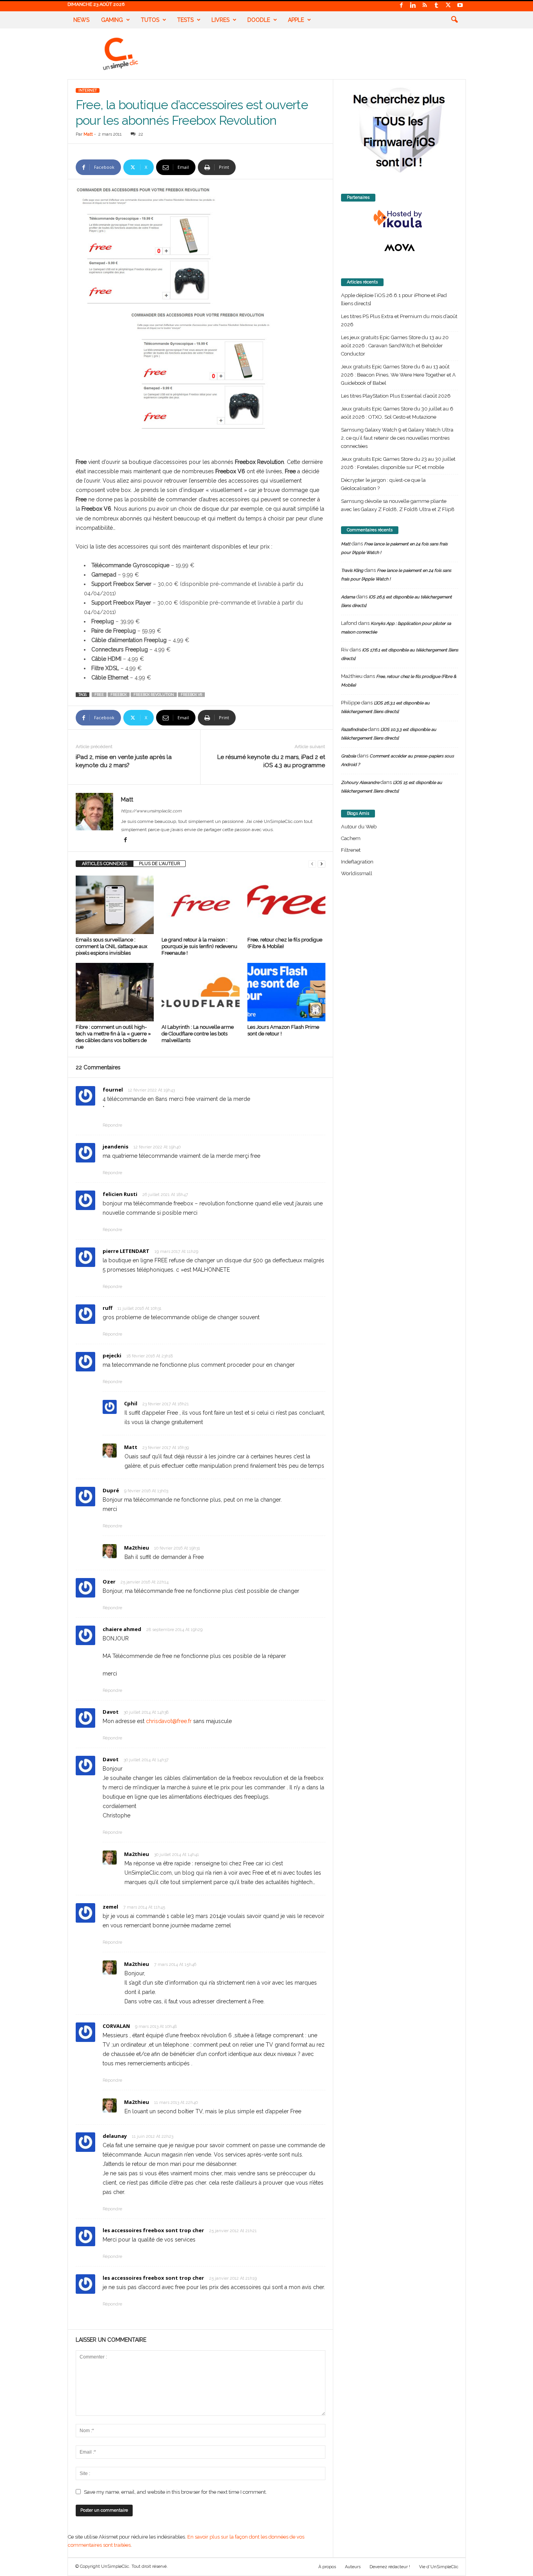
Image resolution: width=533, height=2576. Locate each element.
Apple (296, 20)
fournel (113, 1090)
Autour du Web (359, 827)
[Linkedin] (413, 6)
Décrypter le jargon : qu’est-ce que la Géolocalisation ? (383, 484)
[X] (448, 6)
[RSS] (425, 6)
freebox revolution (154, 695)
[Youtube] (460, 6)
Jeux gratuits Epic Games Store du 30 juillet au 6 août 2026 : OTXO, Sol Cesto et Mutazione (397, 413)
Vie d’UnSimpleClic (439, 2567)
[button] (454, 20)
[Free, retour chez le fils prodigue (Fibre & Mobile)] (286, 905)
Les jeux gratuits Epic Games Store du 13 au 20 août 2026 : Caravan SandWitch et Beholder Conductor (395, 346)
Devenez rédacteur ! (390, 2567)
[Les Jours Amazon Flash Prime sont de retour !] (286, 992)
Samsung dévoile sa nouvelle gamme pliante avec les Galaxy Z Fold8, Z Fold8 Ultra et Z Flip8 (398, 505)
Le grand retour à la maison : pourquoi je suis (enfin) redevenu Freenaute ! (199, 946)
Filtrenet (351, 850)
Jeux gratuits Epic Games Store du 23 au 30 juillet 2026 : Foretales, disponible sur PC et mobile (398, 463)
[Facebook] (402, 6)
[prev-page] (312, 864)
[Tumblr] (437, 6)
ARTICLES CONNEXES (105, 864)
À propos (327, 2567)
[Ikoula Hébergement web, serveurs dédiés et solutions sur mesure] (400, 219)
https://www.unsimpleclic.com (151, 811)
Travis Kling (352, 571)
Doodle (259, 20)
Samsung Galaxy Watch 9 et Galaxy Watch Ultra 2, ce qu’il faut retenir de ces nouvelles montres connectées (397, 438)
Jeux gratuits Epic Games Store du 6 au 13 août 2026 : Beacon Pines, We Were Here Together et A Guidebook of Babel (398, 375)
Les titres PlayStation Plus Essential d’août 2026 (396, 396)
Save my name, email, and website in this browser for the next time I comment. (175, 2492)
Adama (348, 597)
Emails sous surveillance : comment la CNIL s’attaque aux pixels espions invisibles (112, 946)
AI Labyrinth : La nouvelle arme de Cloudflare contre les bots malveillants (198, 1034)
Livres (220, 20)
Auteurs (353, 2567)
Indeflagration (357, 862)
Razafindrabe (354, 730)
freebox (119, 695)
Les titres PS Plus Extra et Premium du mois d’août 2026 (399, 320)
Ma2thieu (137, 1548)
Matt (88, 134)
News (81, 20)
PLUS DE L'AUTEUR (159, 864)
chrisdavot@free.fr (169, 1721)
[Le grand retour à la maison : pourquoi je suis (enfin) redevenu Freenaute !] (201, 905)
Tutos (150, 20)
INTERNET (88, 90)
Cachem (351, 838)
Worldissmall (357, 873)
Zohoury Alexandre (360, 783)
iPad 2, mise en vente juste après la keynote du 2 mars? (124, 761)
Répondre (112, 1125)
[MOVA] (400, 248)
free (99, 695)
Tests (185, 20)
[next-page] (322, 864)
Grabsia (348, 756)
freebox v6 (191, 695)
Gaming (112, 20)
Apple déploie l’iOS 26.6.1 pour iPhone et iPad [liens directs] (394, 299)
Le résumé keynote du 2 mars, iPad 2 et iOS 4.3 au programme (271, 761)
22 (141, 134)
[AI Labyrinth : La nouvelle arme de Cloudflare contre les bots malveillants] (201, 992)
